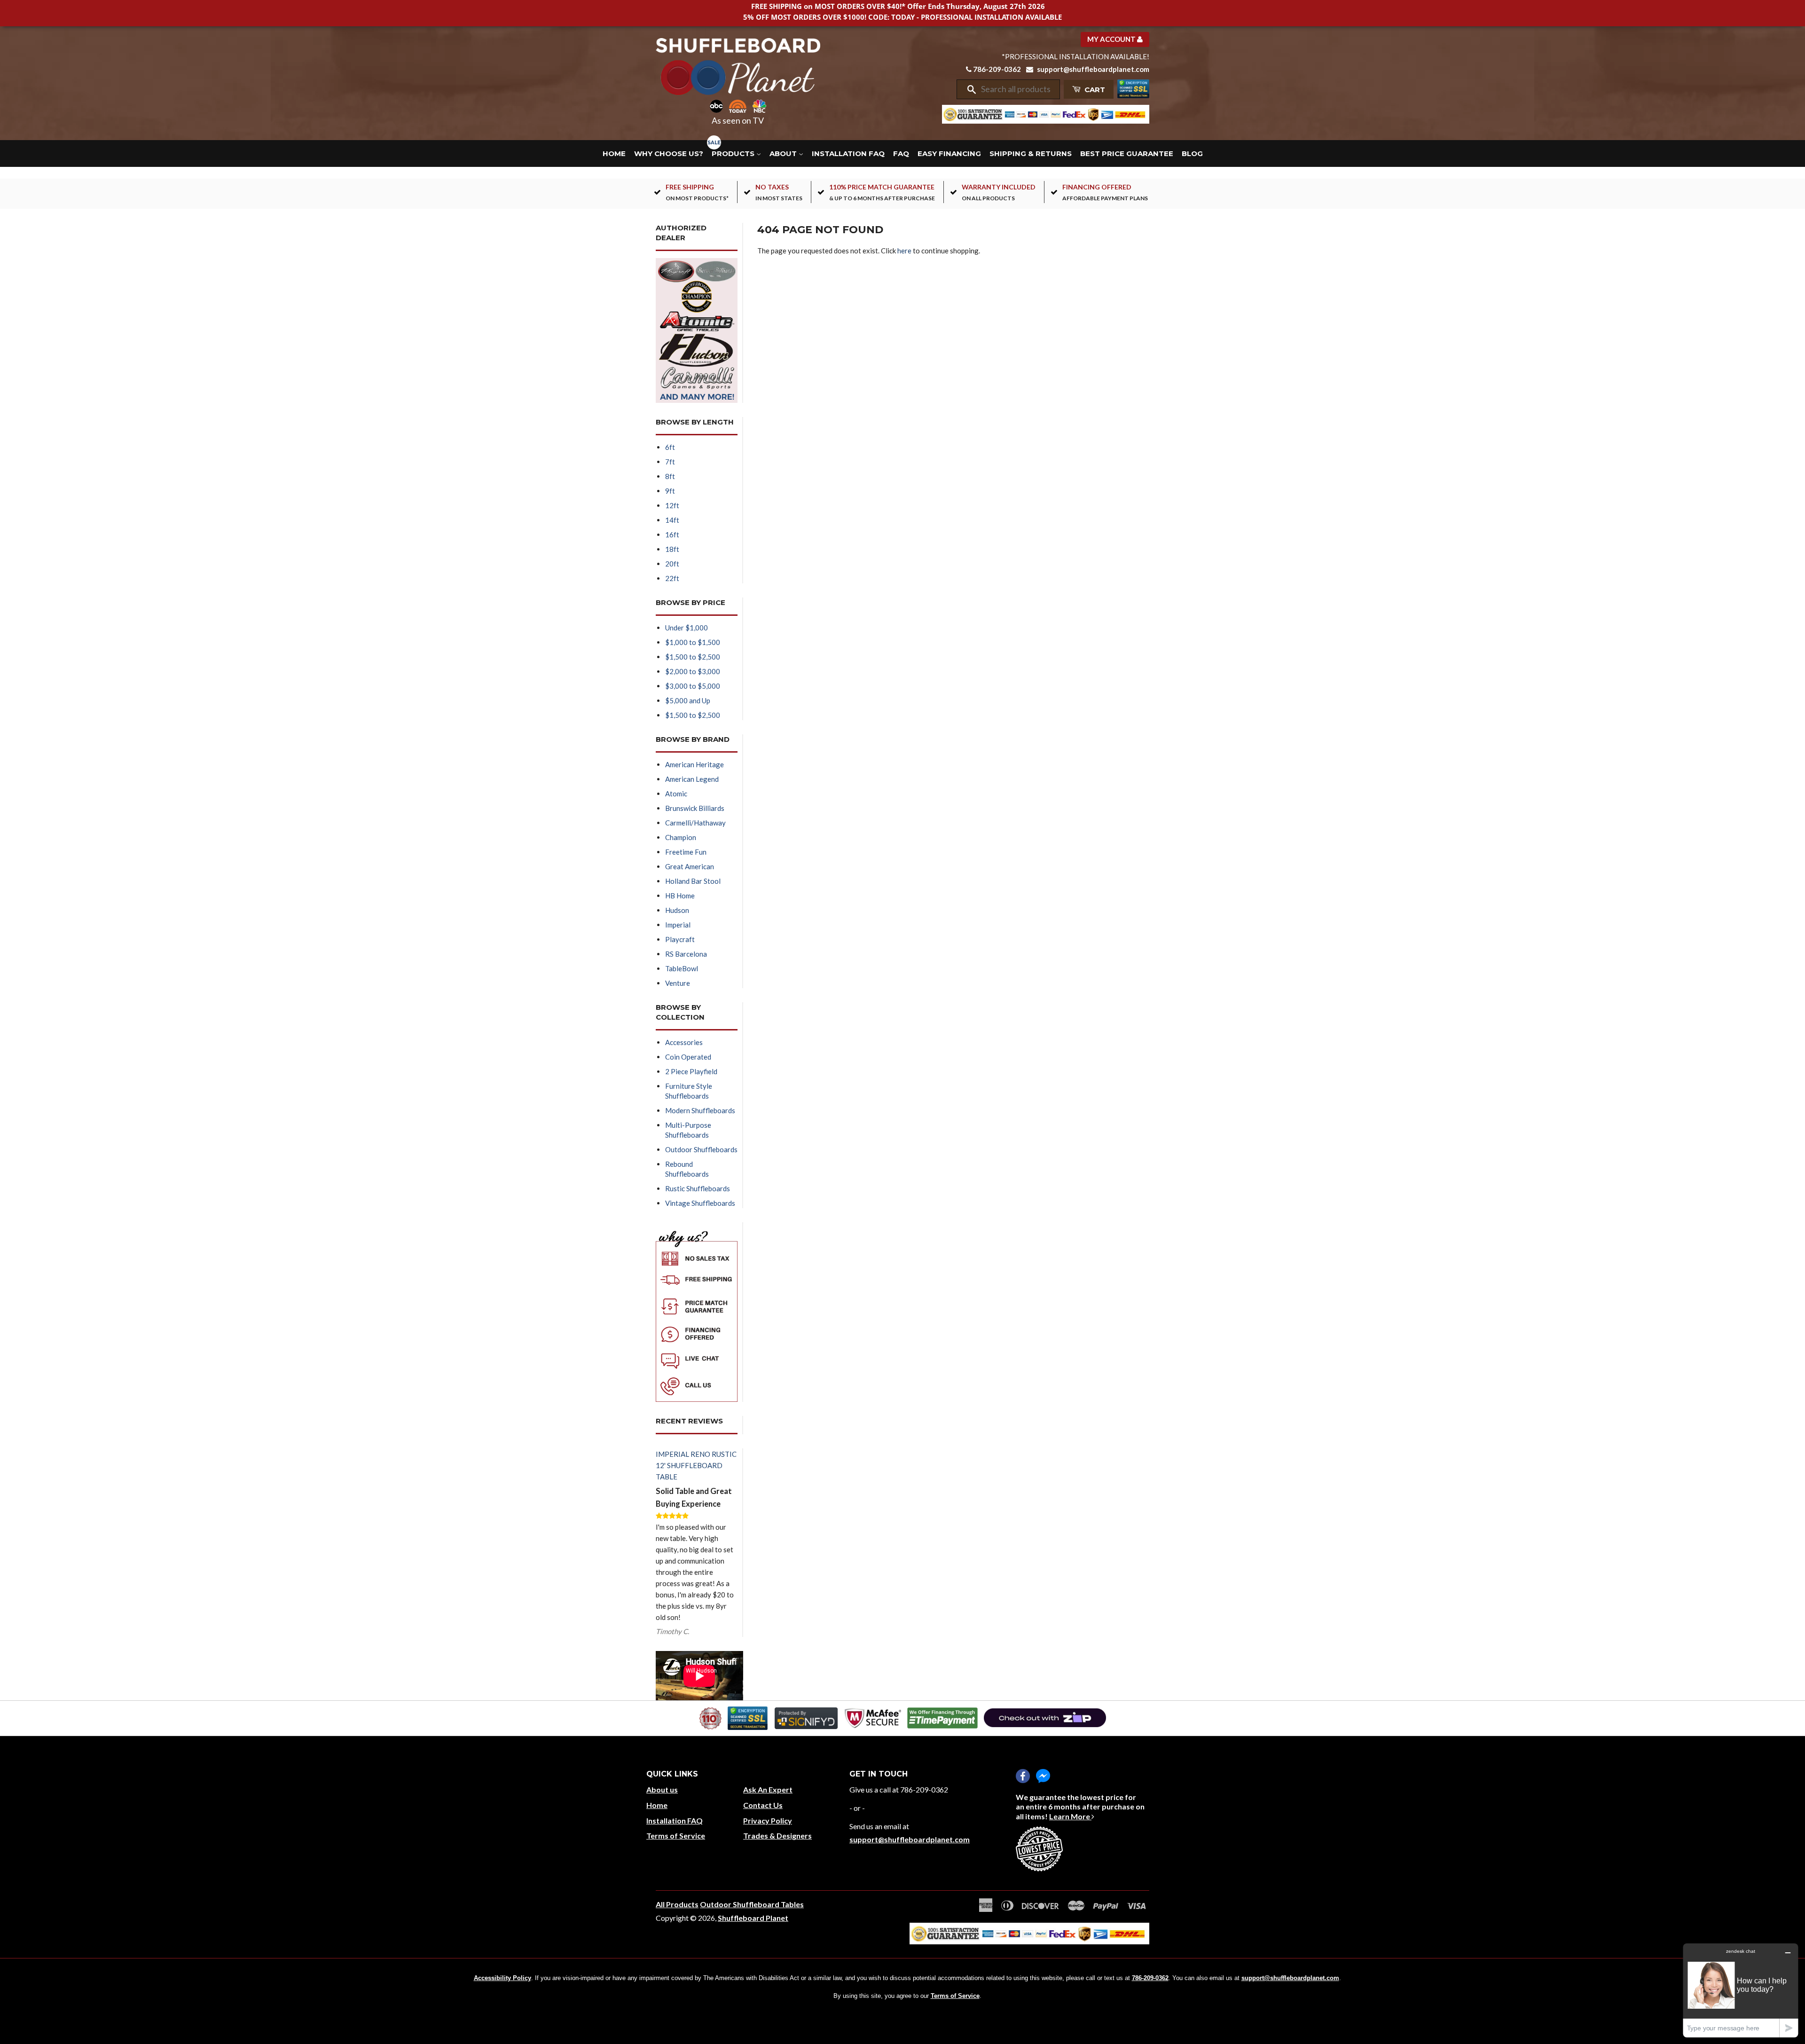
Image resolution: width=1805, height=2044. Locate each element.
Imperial (678, 925)
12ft (672, 505)
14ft (672, 520)
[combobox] (1017, 89)
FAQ (901, 153)
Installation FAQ (848, 153)
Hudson (677, 910)
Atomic (676, 794)
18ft (672, 549)
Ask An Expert (768, 1789)
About (784, 153)
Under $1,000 (687, 628)
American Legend (692, 779)
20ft (672, 564)
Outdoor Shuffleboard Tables (752, 1904)
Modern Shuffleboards (700, 1110)
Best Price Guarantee (1127, 153)
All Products (677, 1904)
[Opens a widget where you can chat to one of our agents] (1741, 1990)
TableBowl (682, 968)
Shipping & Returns (1031, 153)
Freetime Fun (686, 852)
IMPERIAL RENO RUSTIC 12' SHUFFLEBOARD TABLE (696, 1465)
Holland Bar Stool (693, 881)
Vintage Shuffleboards (700, 1203)
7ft (670, 462)
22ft (672, 578)
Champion (681, 837)
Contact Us (763, 1805)
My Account (1112, 39)
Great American (690, 866)
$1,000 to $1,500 (693, 642)
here (904, 251)
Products (734, 153)
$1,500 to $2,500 (693, 657)
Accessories (684, 1042)
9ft (670, 491)
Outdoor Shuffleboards (701, 1149)
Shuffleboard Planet (753, 1918)
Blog (1192, 153)
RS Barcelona (686, 954)
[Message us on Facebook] (1043, 1776)
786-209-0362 (997, 69)
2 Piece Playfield (691, 1071)
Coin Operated (688, 1057)
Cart (1094, 90)
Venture (678, 983)
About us (662, 1789)
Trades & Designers (777, 1836)
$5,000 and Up (688, 700)
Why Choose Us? (669, 153)
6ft (670, 447)
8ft (670, 476)
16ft (672, 535)
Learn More (1070, 1816)
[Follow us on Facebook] (1023, 1776)
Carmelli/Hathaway (695, 823)
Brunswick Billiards (695, 808)
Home (614, 153)
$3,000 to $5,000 (693, 686)
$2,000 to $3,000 (693, 671)
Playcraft (680, 939)
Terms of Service (676, 1836)
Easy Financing (949, 153)
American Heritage (695, 764)
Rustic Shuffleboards (698, 1188)
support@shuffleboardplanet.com (1093, 69)
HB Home (680, 896)
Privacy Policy (768, 1820)
